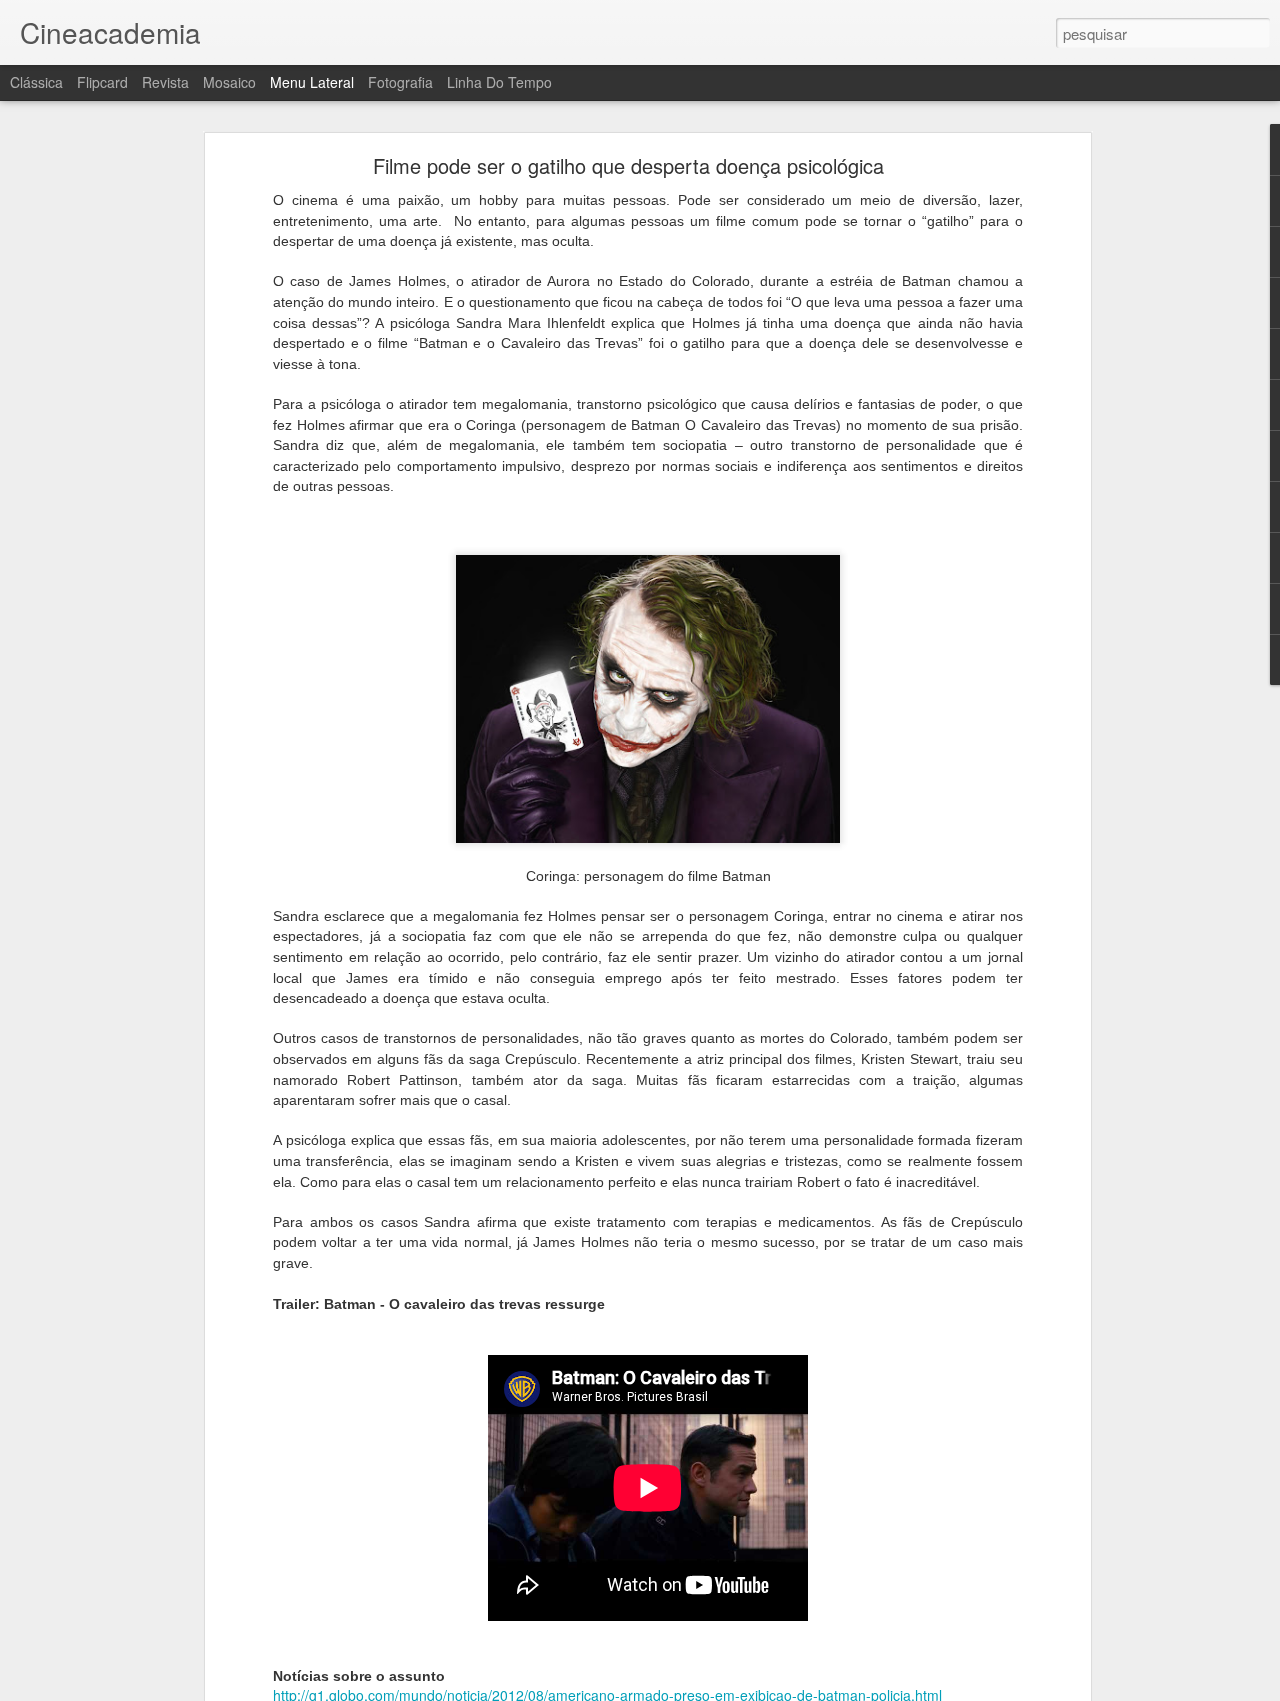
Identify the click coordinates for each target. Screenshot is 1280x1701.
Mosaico (229, 82)
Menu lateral (312, 82)
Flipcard (102, 82)
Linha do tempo (499, 82)
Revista (165, 82)
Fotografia (400, 82)
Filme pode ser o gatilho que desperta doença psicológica (628, 165)
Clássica (36, 82)
